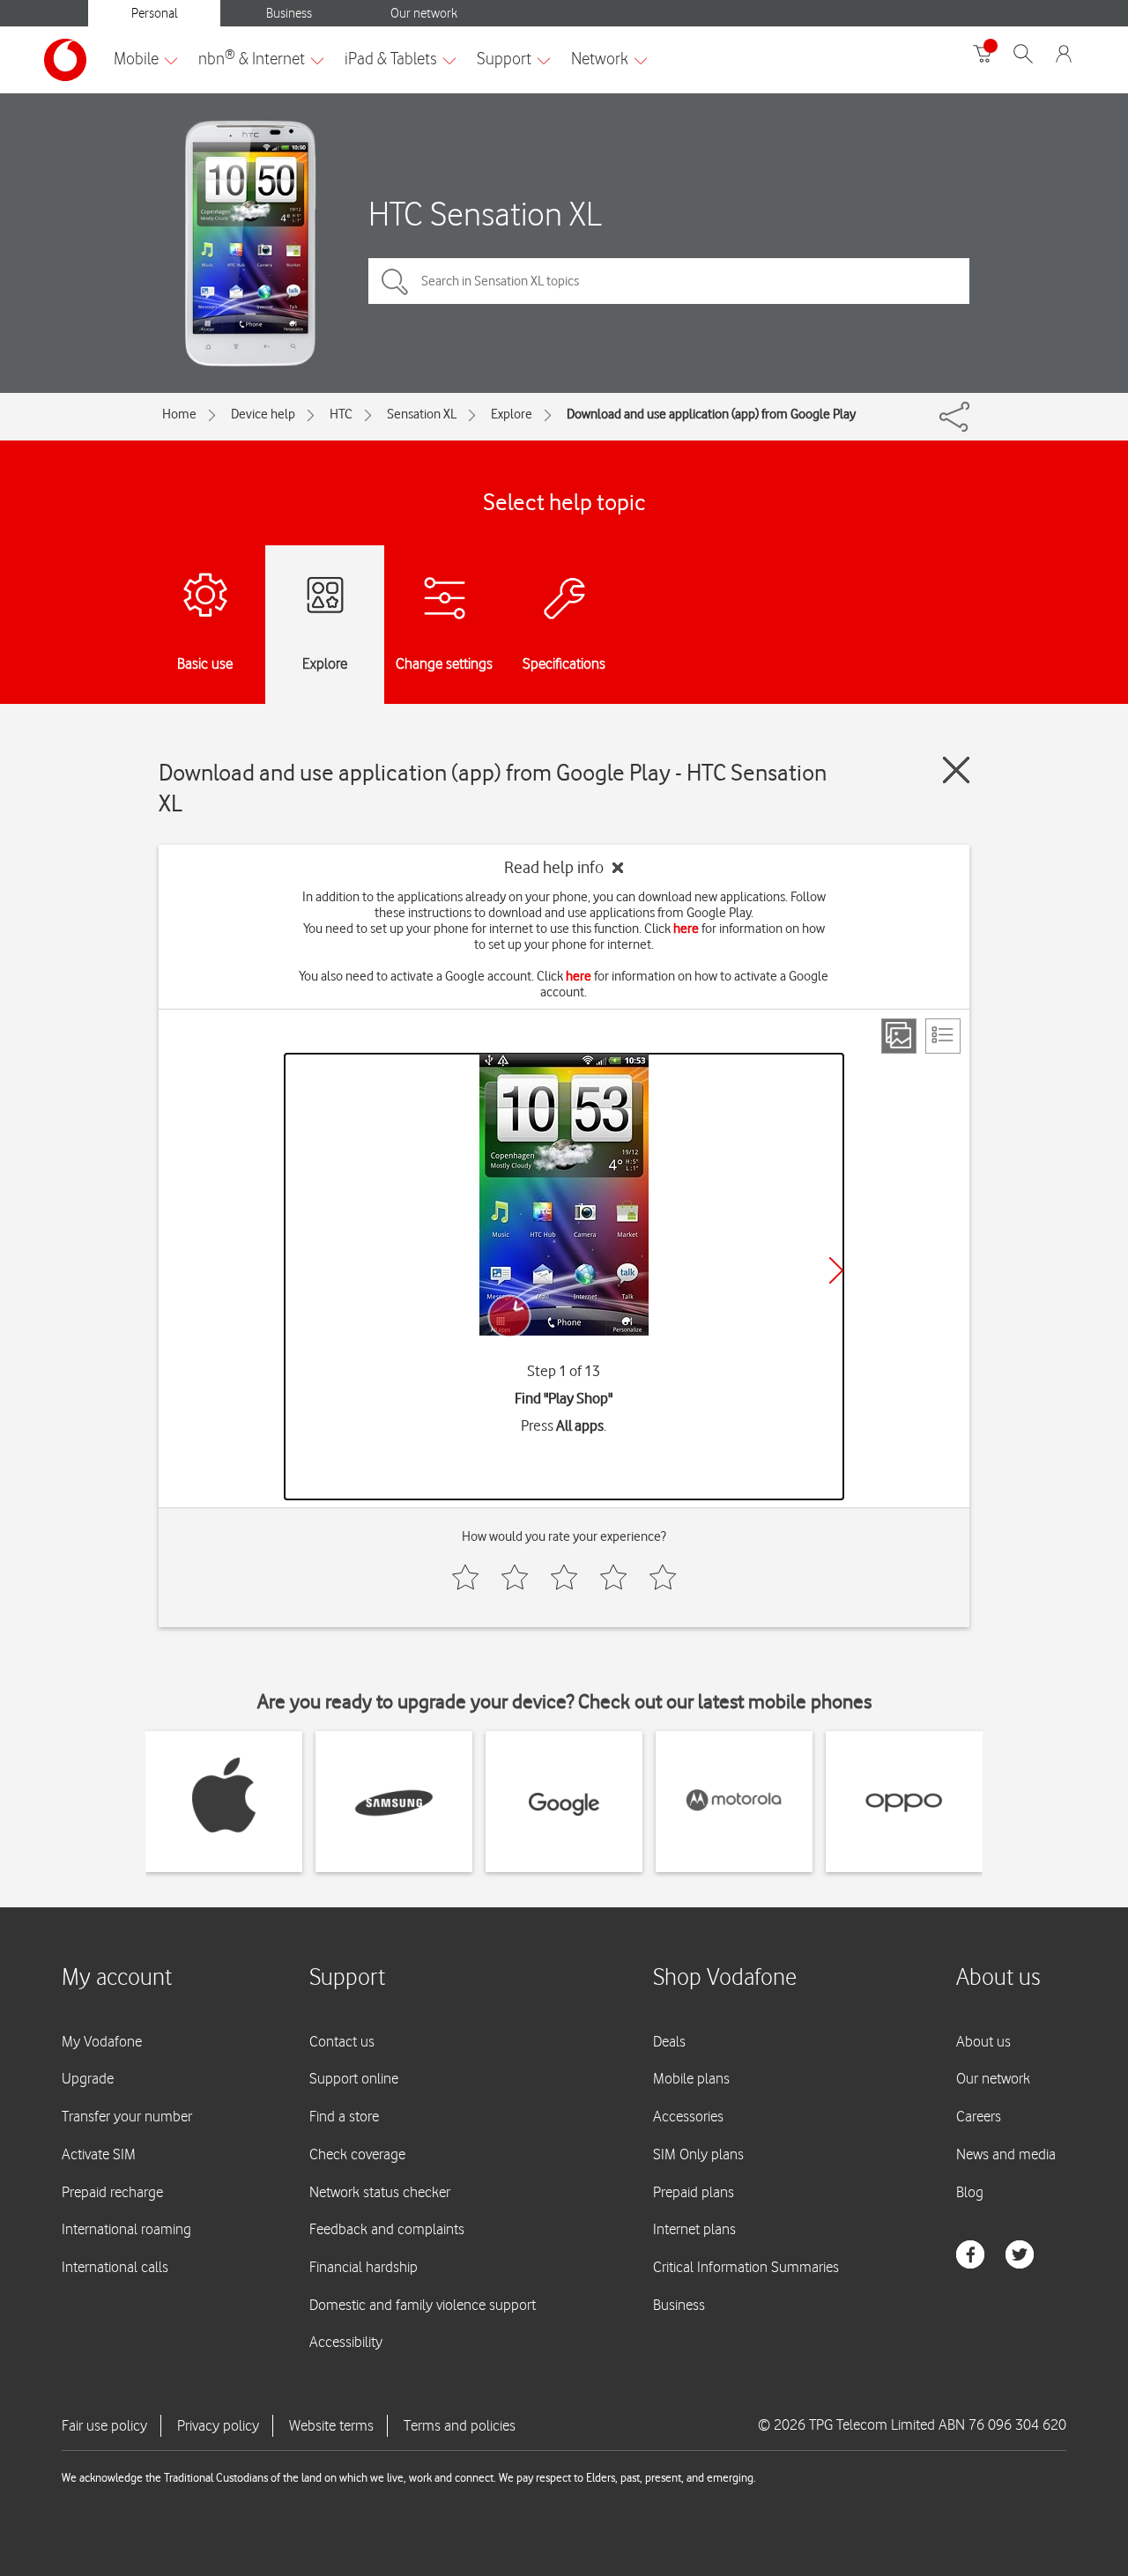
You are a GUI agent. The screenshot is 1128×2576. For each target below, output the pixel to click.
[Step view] (899, 1036)
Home (179, 414)
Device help (263, 414)
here (686, 929)
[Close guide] (956, 770)
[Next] (836, 1270)
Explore (512, 414)
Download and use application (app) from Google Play (711, 414)
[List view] (943, 1036)
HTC (341, 414)
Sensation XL (422, 414)
